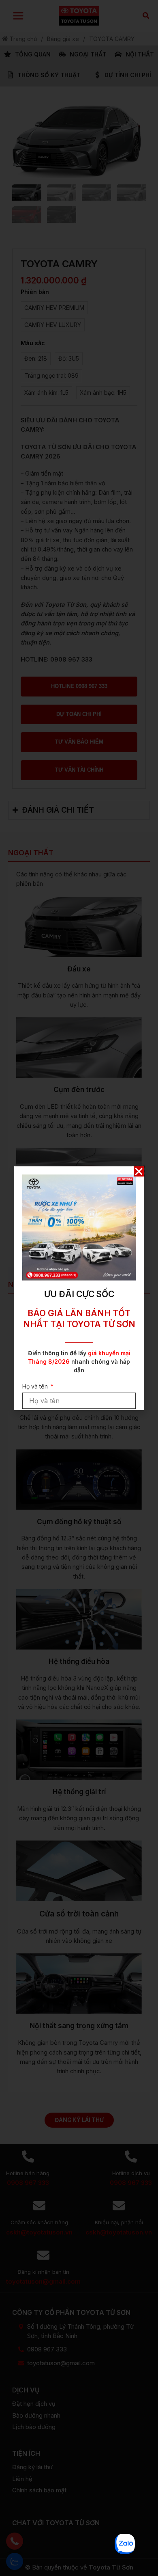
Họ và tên (36, 1386)
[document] (79, 1288)
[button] (139, 1171)
